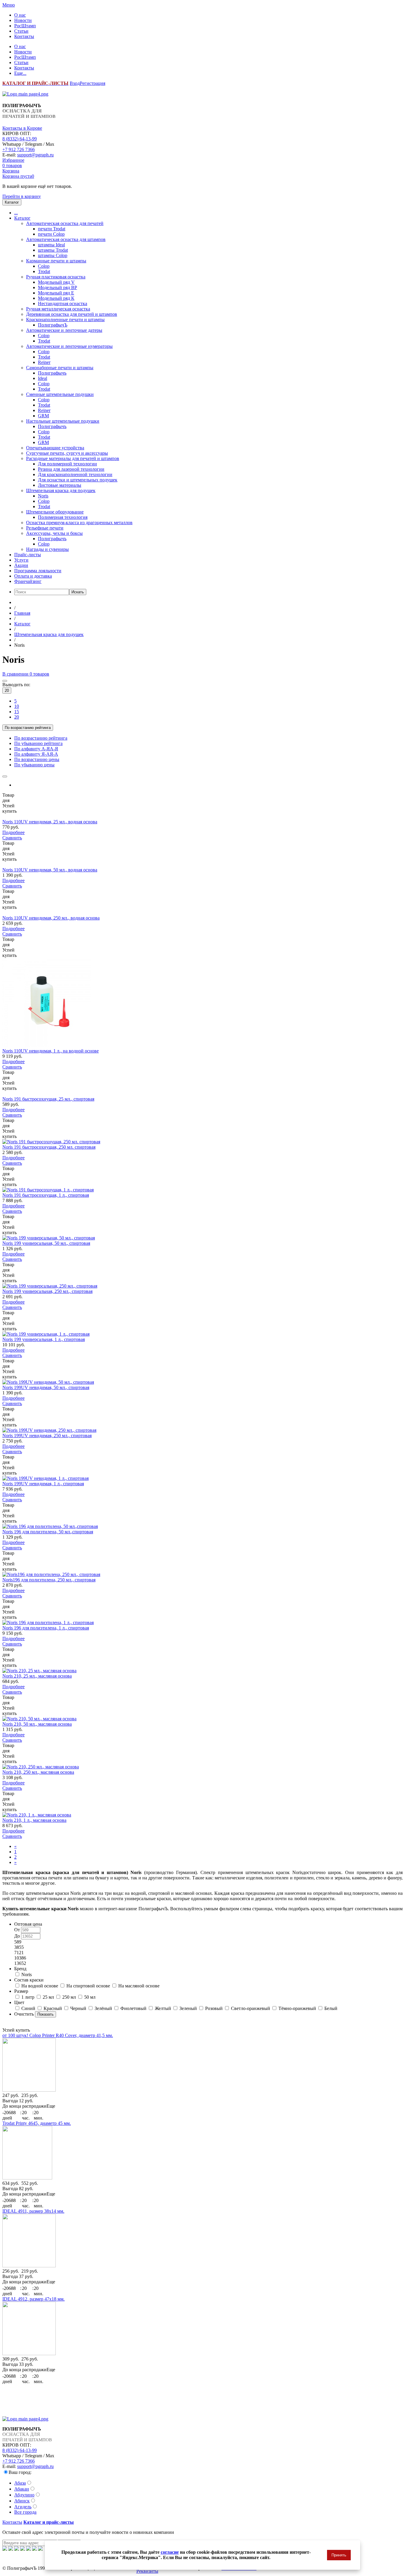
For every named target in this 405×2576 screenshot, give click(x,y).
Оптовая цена (28, 1924)
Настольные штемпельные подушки (63, 421)
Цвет (19, 2002)
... (16, 213)
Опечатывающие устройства (55, 448)
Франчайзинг (28, 581)
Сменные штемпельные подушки (60, 394)
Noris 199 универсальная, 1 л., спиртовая (44, 1339)
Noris (43, 496)
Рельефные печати (45, 528)
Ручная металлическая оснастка (58, 309)
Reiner (44, 362)
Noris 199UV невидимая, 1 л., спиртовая (43, 1484)
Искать (78, 592)
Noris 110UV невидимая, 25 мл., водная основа (50, 822)
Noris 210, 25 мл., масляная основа (37, 1676)
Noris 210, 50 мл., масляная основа (37, 1724)
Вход (75, 83)
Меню (9, 5)
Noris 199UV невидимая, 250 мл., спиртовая (47, 1436)
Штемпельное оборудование (55, 512)
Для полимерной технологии (67, 464)
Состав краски (29, 1980)
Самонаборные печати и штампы (60, 368)
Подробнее (13, 832)
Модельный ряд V (56, 282)
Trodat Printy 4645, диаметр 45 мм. (37, 2123)
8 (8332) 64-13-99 (20, 139)
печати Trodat (52, 229)
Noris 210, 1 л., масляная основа (34, 1820)
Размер (21, 1991)
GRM (43, 416)
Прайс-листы (28, 555)
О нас (20, 15)
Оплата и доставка (33, 576)
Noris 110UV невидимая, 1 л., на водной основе (51, 1051)
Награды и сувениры (47, 549)
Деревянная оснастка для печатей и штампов (72, 314)
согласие (170, 2552)
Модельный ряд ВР (58, 287)
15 (17, 712)
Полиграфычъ (52, 373)
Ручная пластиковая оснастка (56, 277)
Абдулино (24, 2495)
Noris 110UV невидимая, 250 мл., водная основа (51, 918)
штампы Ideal (51, 245)
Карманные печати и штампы (56, 261)
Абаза (20, 2483)
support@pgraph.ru (35, 155)
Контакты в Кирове (22, 128)
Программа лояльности (38, 571)
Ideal (43, 378)
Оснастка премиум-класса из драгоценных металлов (79, 523)
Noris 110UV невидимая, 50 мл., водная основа (50, 870)
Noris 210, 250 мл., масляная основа (38, 1772)
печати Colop (51, 234)
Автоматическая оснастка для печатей (65, 223)
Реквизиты (147, 2571)
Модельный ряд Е (56, 293)
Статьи (21, 31)
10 (17, 706)
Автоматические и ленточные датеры (64, 330)
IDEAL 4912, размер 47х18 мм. (34, 2299)
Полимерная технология (63, 517)
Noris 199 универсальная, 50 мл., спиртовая (46, 1243)
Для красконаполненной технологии (75, 474)
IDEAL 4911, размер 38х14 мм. (33, 2211)
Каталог (22, 218)
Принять (339, 2555)
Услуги (21, 560)
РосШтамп (25, 26)
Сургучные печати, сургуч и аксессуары (67, 453)
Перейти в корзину (22, 196)
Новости (23, 20)
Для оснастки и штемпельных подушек (78, 480)
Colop (44, 266)
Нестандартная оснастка (63, 303)
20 (7, 691)
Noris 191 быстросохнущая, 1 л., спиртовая (46, 1195)
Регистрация (93, 83)
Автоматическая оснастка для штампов (66, 239)
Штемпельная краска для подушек (61, 490)
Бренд (20, 1969)
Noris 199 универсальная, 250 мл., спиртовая (47, 1291)
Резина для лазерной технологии (71, 469)
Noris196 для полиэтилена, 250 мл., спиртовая (49, 1580)
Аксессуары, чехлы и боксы (54, 533)
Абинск (22, 2501)
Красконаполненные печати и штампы (65, 320)
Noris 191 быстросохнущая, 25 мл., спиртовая (48, 1099)
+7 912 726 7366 (19, 149)
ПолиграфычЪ (53, 325)
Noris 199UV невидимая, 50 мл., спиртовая (46, 1387)
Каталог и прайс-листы (49, 2522)
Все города (25, 2512)
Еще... (20, 73)
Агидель (23, 2507)
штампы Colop (53, 255)
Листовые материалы (60, 485)
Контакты (24, 36)
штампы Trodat (53, 250)
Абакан (22, 2489)
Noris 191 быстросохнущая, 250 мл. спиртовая (49, 1147)
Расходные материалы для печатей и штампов (73, 458)
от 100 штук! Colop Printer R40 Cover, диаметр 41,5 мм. (58, 2035)
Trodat (44, 271)
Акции (21, 565)
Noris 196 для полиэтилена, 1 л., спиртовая (46, 1628)
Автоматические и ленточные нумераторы (69, 346)
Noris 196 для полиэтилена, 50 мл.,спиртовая (48, 1532)
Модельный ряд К (56, 298)
